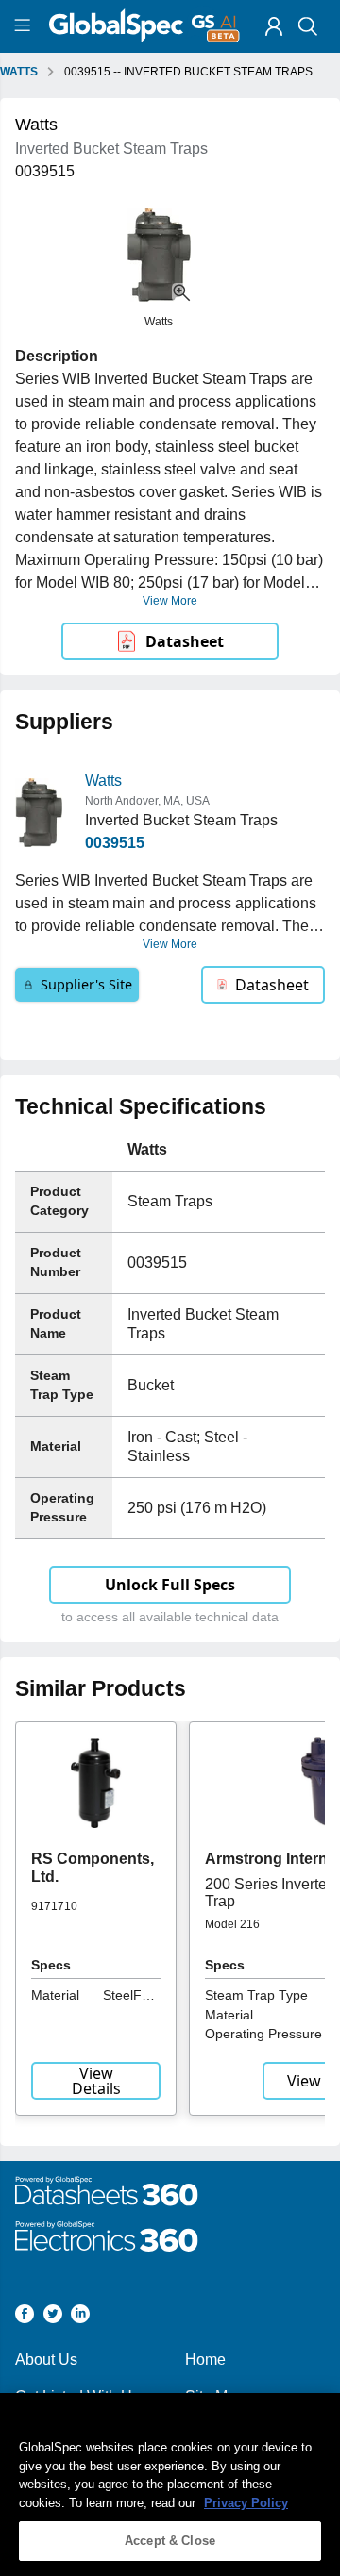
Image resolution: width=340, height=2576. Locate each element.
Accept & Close (170, 2541)
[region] (170, 2485)
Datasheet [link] (185, 641)
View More (170, 601)
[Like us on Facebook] (25, 2317)
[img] (274, 26)
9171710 (54, 1906)
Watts (103, 781)
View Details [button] (96, 2081)
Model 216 (232, 1924)
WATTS (19, 72)
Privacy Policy (246, 2503)
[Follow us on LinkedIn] (80, 2317)
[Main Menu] (25, 26)
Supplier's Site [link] (86, 984)
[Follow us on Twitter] (53, 2317)
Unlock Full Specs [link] (170, 1585)
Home (205, 2360)
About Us (46, 2360)
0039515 (115, 843)
